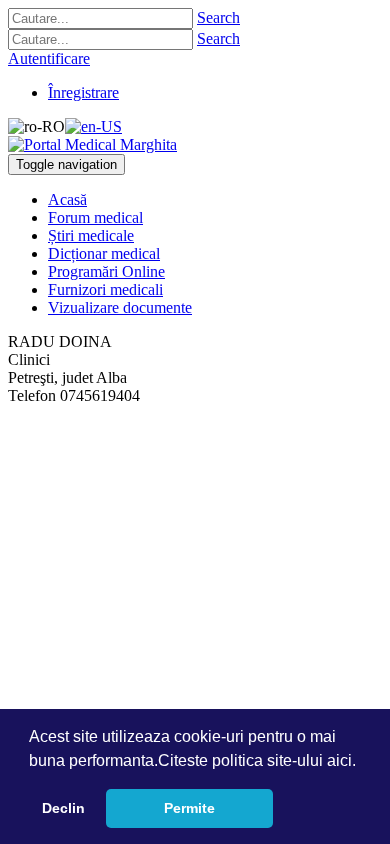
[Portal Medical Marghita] (92, 144)
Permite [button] (189, 808)
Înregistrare (83, 92)
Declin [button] (63, 808)
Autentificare (49, 58)
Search (218, 17)
